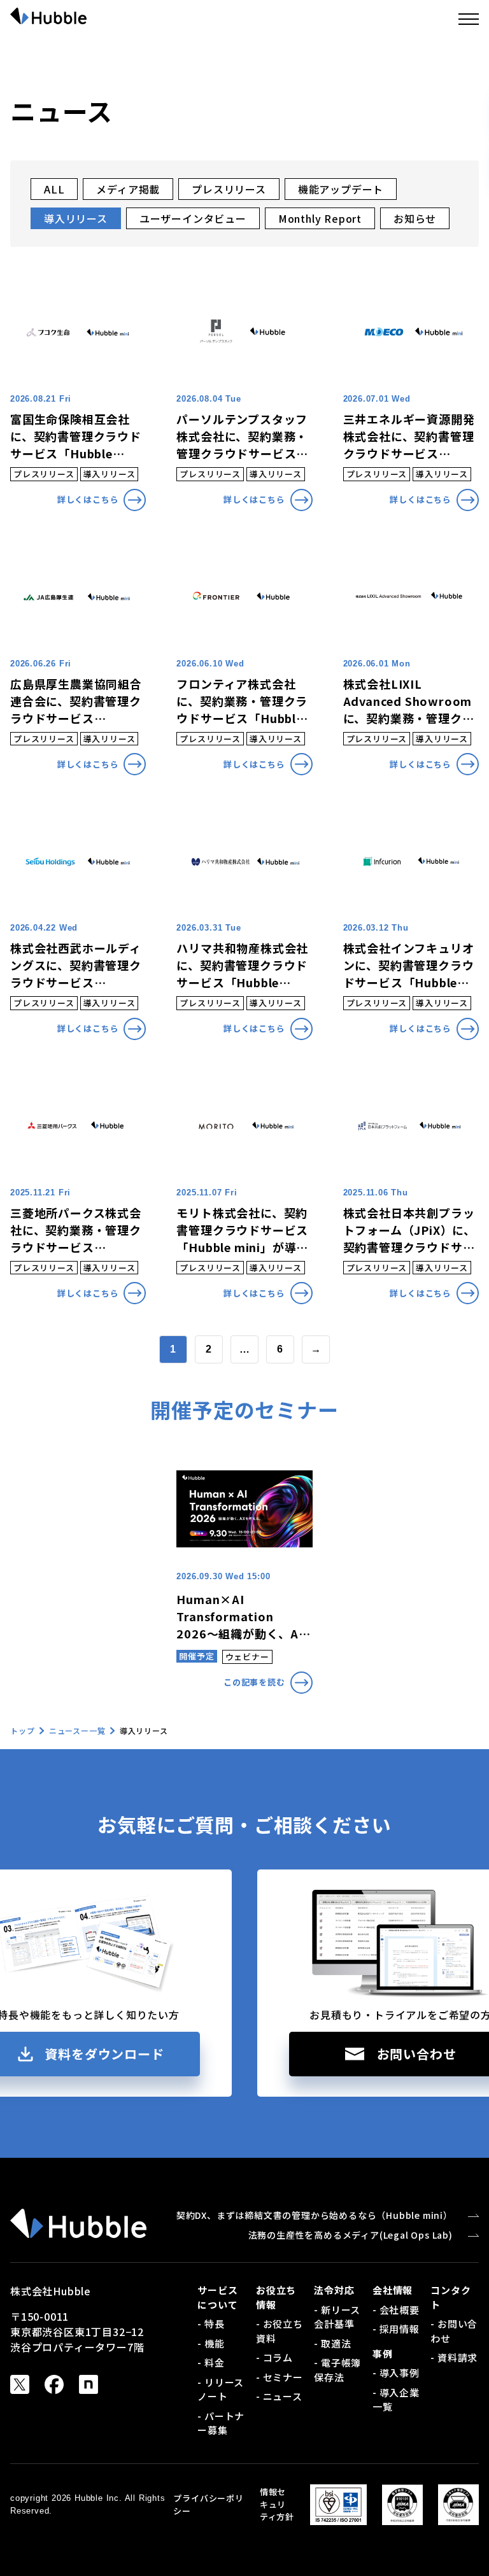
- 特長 (211, 2324)
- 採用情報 (396, 2329)
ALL (54, 189)
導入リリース (76, 218)
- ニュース (279, 2396)
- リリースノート (221, 2389)
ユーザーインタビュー (193, 218)
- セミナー (280, 2377)
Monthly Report (320, 218)
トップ (22, 1730)
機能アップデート (341, 189)
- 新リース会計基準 (337, 2317)
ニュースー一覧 (77, 1730)
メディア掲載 (128, 189)
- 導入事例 (396, 2373)
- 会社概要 (396, 2310)
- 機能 (211, 2343)
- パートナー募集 (221, 2423)
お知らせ (415, 218)
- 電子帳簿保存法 (337, 2370)
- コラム (274, 2357)
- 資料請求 (454, 2357)
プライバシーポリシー (208, 2504)
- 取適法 (332, 2343)
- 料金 (211, 2362)
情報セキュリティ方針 (277, 2504)
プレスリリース (229, 189)
